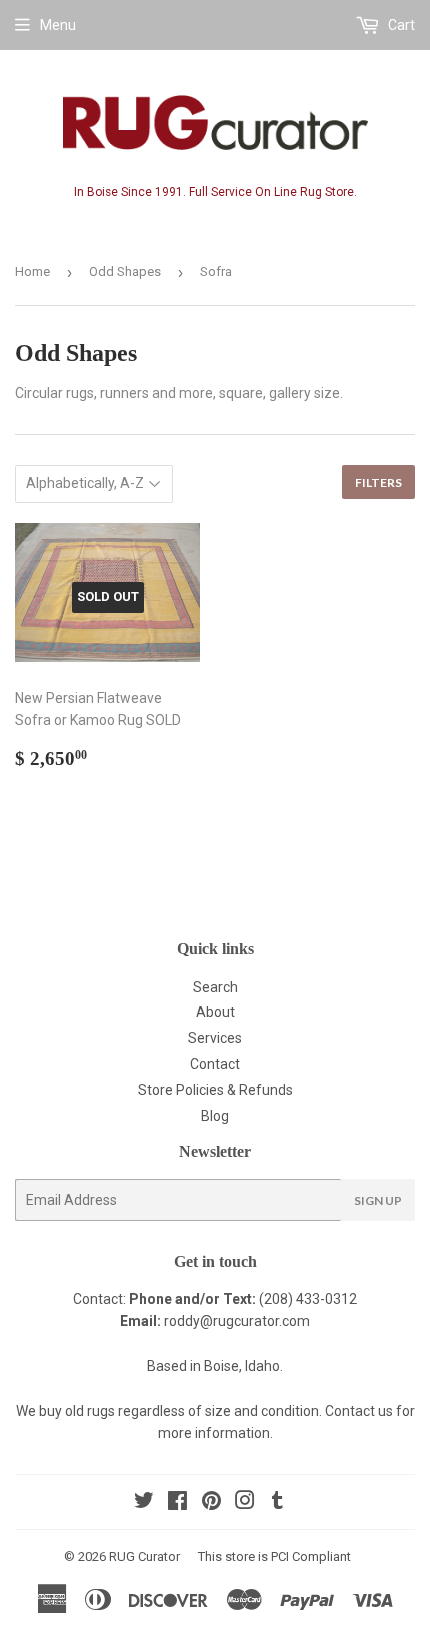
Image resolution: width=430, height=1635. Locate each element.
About (215, 1012)
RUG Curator (144, 1556)
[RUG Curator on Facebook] (177, 1503)
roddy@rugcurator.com (237, 1321)
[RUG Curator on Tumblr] (277, 1503)
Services (215, 1038)
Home (32, 271)
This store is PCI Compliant (274, 1556)
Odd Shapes (125, 271)
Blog (215, 1116)
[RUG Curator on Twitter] (144, 1503)
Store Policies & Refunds (215, 1090)
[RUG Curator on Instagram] (245, 1503)
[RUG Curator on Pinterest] (211, 1503)
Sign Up (378, 1200)
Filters (378, 482)
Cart (400, 25)
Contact (215, 1064)
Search (215, 987)
